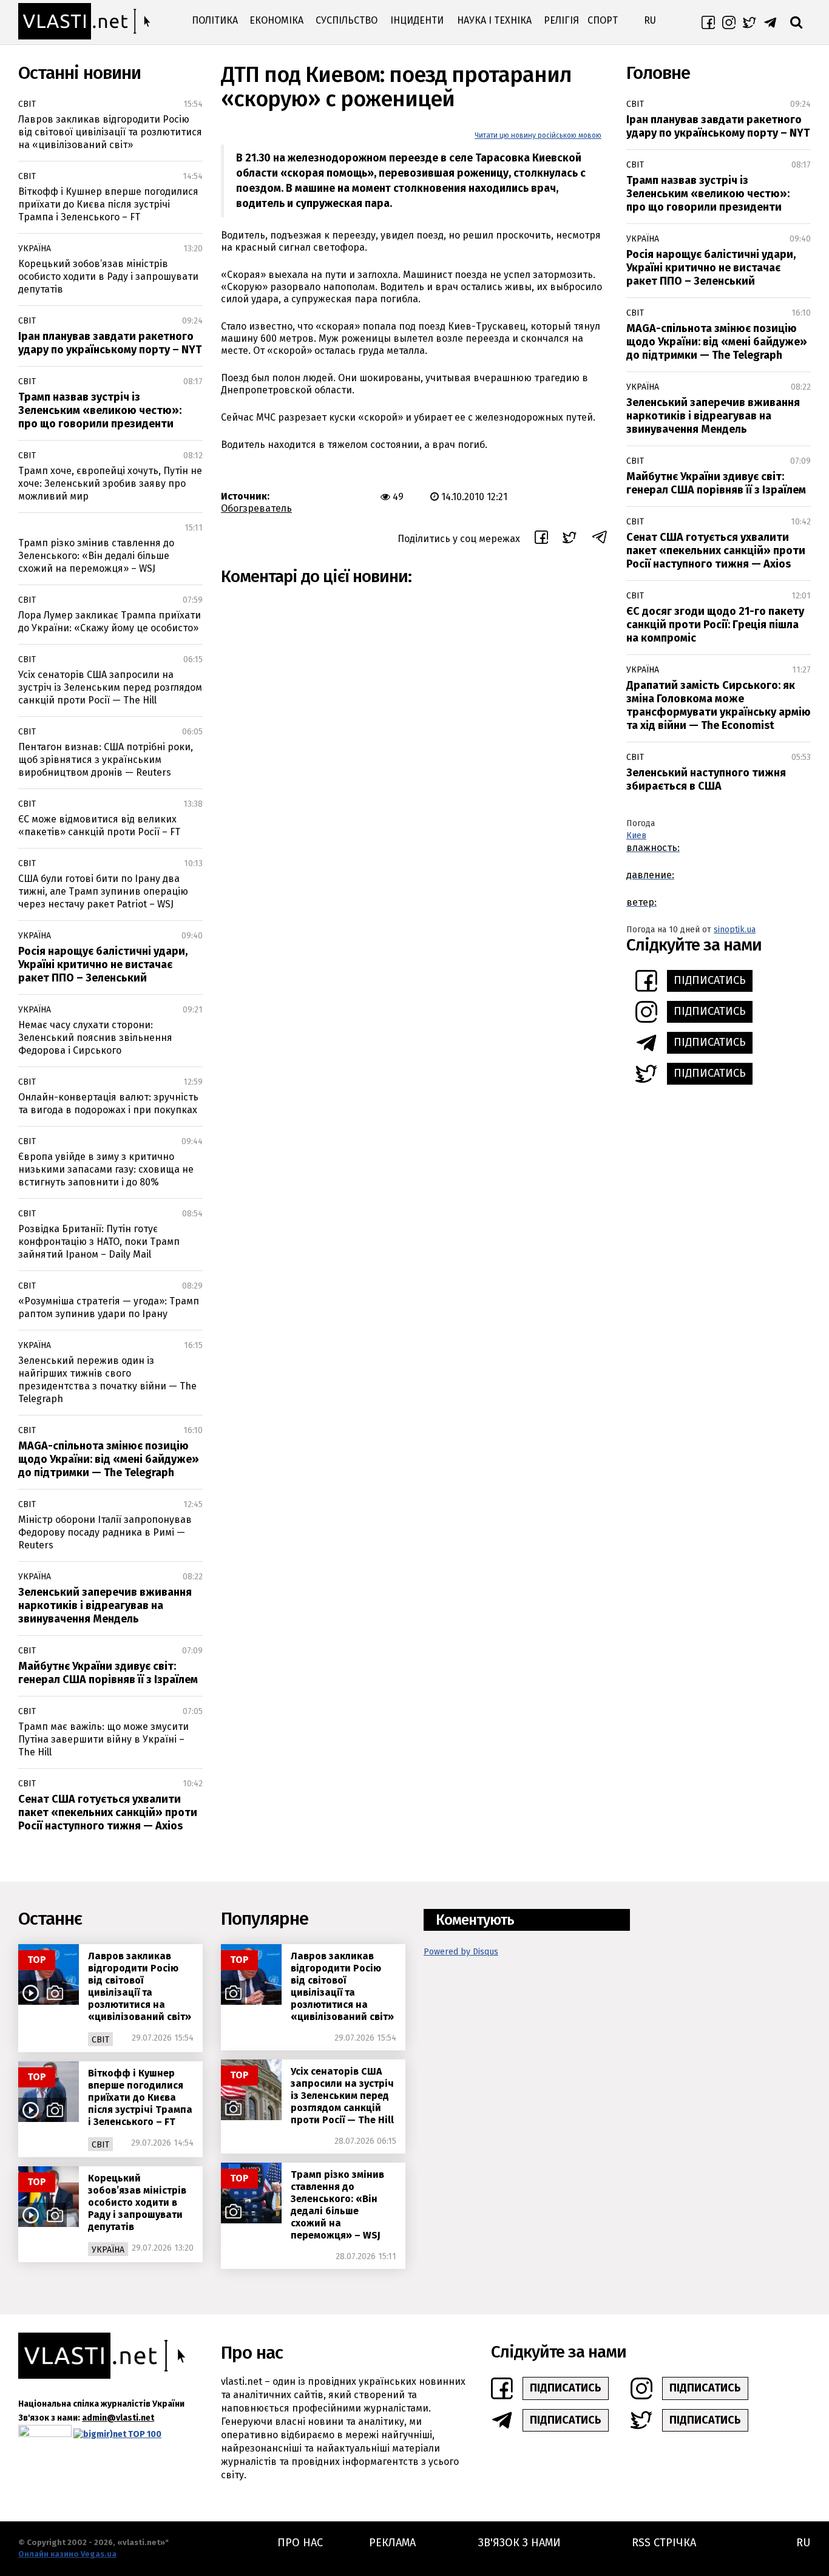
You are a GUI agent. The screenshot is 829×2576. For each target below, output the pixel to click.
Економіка (276, 20)
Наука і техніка (494, 20)
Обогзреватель (256, 508)
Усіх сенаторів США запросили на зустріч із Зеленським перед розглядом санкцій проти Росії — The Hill (110, 687)
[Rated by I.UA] (45, 2434)
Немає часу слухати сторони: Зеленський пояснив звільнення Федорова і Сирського (95, 1038)
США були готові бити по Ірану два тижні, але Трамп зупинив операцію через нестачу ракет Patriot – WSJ (103, 891)
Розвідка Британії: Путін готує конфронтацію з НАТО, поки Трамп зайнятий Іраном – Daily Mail (99, 1242)
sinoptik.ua (735, 930)
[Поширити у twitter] (570, 539)
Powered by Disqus (461, 1952)
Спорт (603, 20)
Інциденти (417, 20)
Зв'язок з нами (519, 2543)
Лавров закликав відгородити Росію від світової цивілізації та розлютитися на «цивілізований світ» (110, 132)
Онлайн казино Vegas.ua (67, 2554)
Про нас (300, 2543)
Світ (27, 104)
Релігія (561, 20)
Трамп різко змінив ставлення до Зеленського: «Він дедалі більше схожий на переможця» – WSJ (96, 556)
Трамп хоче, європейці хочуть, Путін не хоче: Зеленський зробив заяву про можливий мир (110, 483)
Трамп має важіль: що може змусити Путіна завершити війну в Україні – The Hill (103, 1739)
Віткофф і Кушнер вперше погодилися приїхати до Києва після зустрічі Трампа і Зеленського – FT (108, 204)
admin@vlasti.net (118, 2418)
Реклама (392, 2543)
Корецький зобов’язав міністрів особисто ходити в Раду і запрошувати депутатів (108, 276)
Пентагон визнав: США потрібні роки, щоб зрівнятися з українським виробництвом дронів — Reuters (106, 760)
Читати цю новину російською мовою (538, 135)
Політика (215, 20)
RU (650, 20)
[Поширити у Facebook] (541, 539)
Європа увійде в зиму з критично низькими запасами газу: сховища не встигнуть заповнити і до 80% (106, 1169)
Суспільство (347, 20)
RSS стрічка (664, 2543)
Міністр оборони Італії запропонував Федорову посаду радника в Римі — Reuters (105, 1532)
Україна (35, 249)
